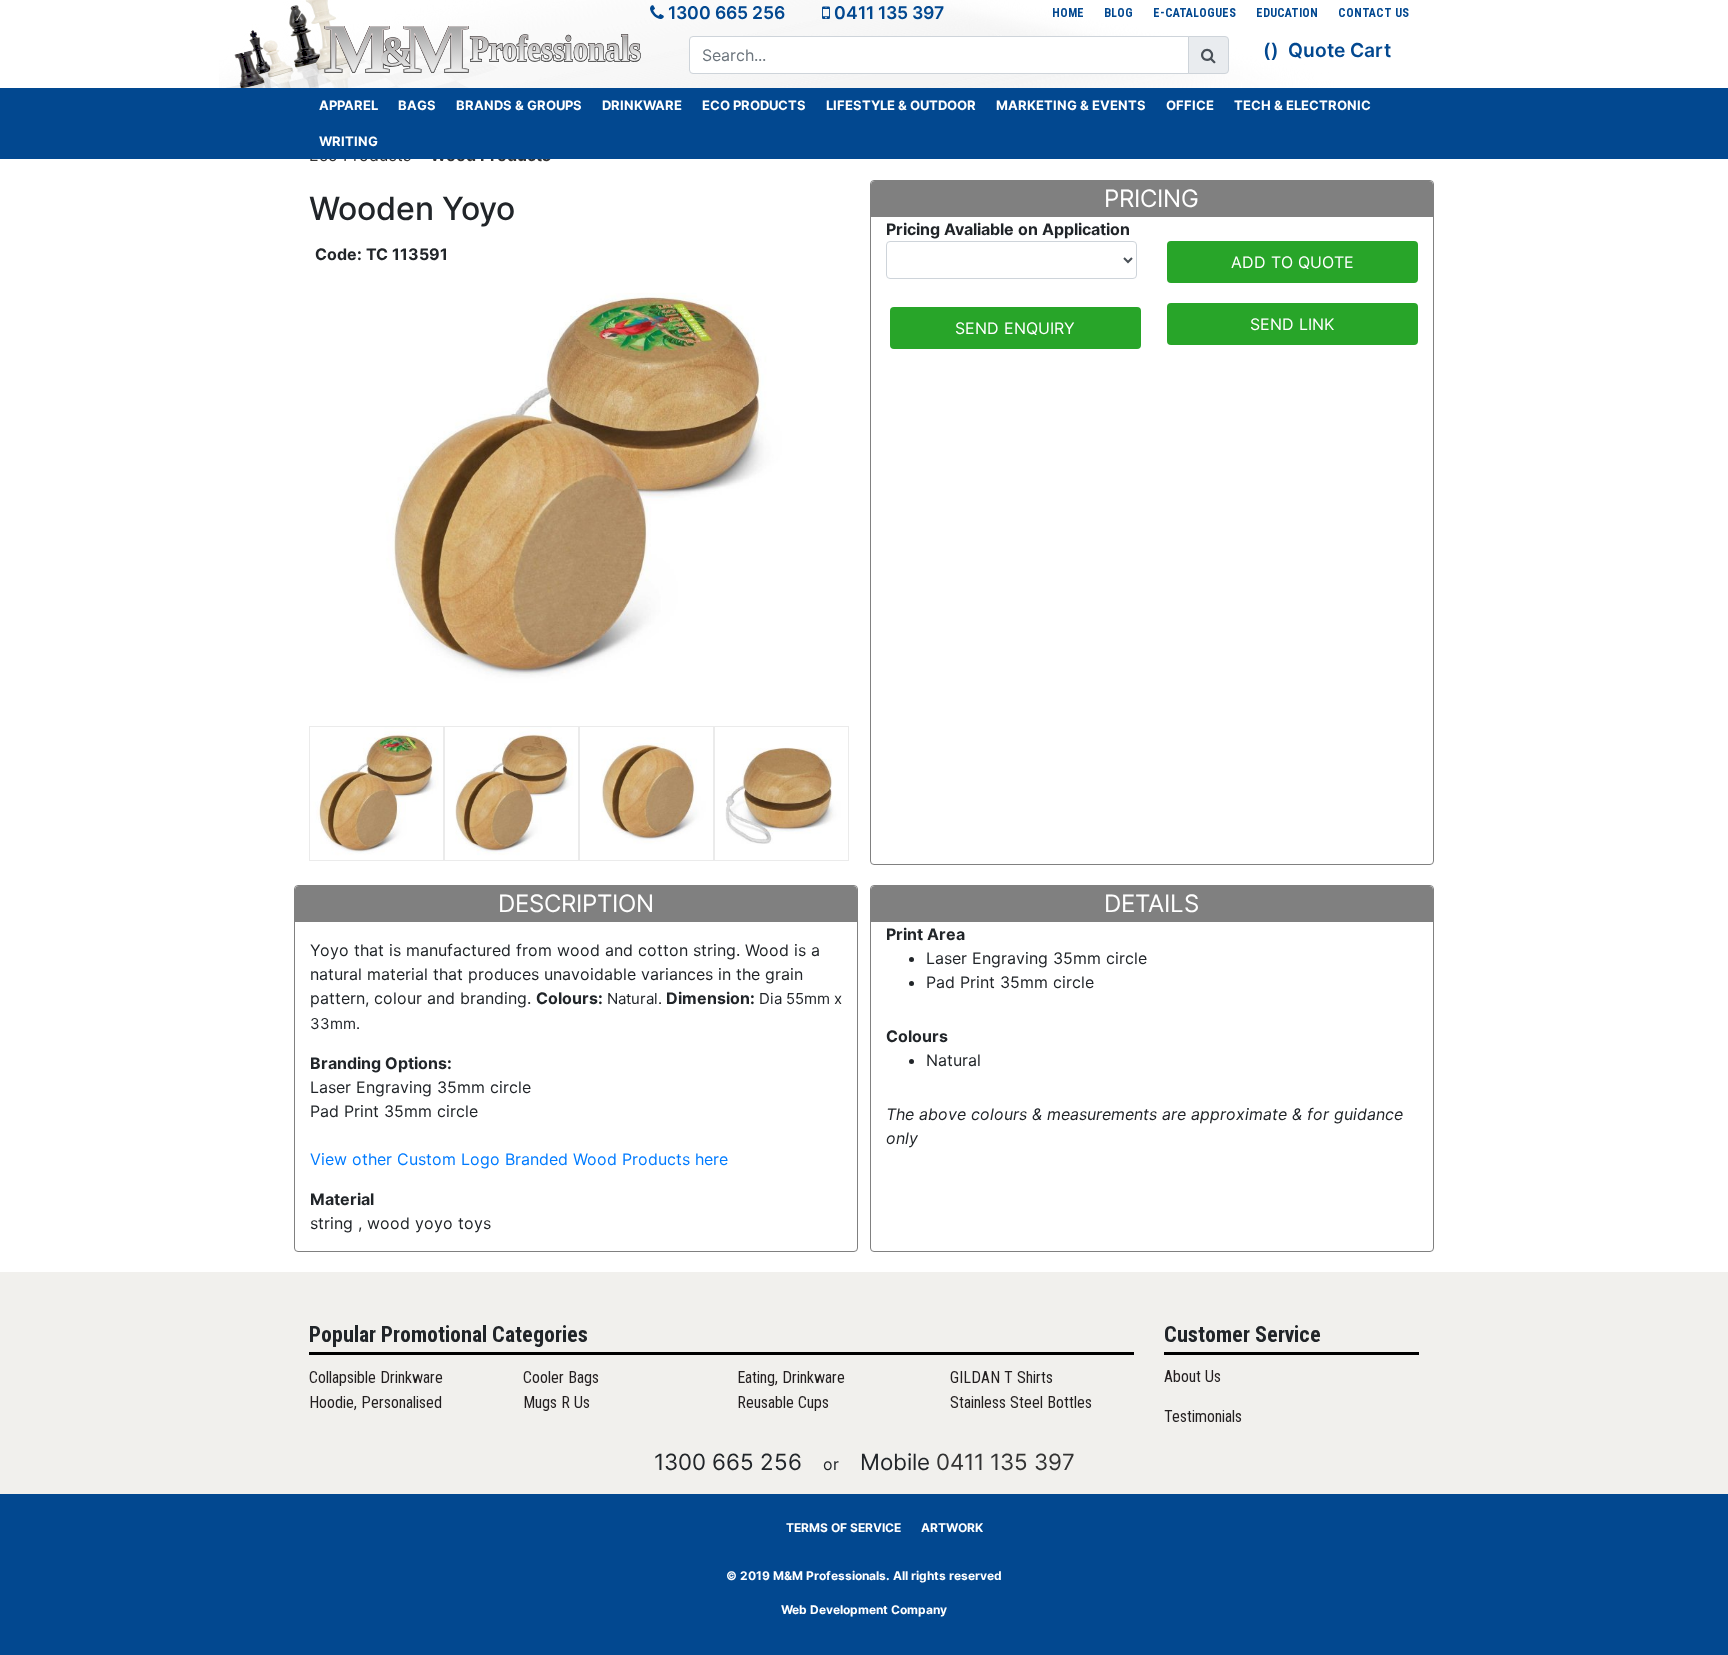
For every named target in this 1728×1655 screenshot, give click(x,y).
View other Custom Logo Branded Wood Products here (519, 1159)
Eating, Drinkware (791, 1377)
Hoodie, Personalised (375, 1402)
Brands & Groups (519, 105)
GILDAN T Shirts (1001, 1377)
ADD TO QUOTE (1292, 262)
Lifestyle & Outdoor (901, 105)
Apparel (348, 105)
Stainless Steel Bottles (1021, 1402)
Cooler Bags (561, 1377)
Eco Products (754, 105)
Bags (417, 105)
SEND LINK (1292, 324)
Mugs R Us (556, 1402)
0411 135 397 (889, 12)
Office (1190, 105)
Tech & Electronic (1302, 105)
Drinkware (642, 105)
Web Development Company (864, 1609)
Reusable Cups (783, 1402)
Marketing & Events (1071, 105)
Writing (348, 141)
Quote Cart (1339, 50)
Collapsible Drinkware (376, 1377)
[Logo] (484, 49)
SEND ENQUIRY (1015, 328)
